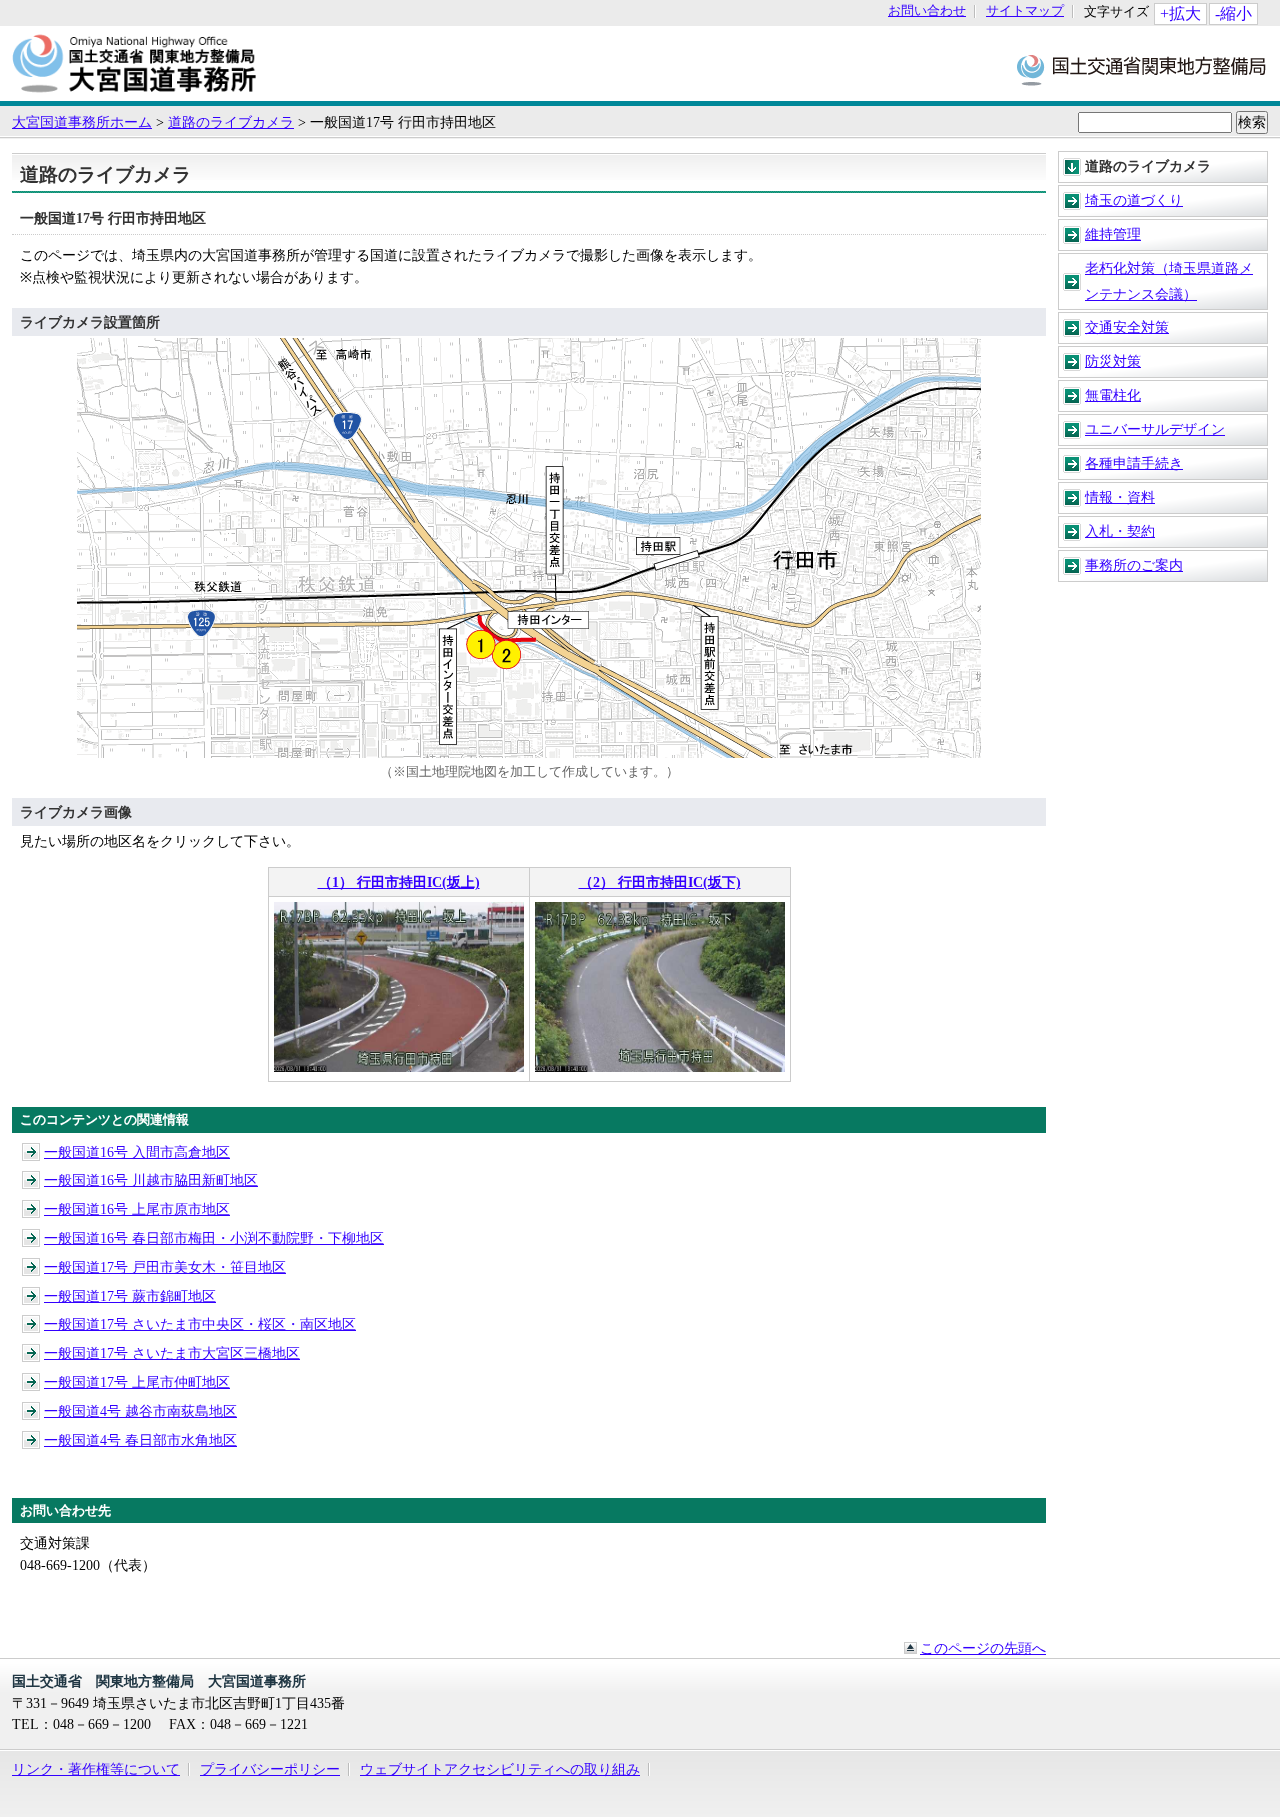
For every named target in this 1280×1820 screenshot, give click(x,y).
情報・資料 (1120, 497)
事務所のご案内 (1134, 565)
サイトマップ (1025, 11)
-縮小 (1233, 13)
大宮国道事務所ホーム (82, 122)
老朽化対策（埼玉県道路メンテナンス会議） (1169, 281)
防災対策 (1113, 361)
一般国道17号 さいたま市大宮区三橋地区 (172, 1353)
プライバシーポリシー (270, 1769)
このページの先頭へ (983, 1648)
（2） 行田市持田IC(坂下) (660, 882)
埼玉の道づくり (1134, 200)
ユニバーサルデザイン (1155, 429)
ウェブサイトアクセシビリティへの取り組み (500, 1769)
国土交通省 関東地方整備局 (1142, 68)
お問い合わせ (927, 11)
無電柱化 (1113, 395)
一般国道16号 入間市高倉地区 (137, 1152)
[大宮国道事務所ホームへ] (135, 91)
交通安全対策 (1127, 327)
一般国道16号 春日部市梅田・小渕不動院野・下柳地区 (214, 1238)
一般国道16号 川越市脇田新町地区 (151, 1180)
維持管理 (1113, 234)
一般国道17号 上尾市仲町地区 (137, 1382)
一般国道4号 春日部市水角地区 (140, 1440)
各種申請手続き (1134, 463)
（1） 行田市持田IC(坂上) (399, 882)
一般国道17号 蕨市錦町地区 (130, 1296)
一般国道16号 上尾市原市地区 (137, 1209)
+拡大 (1180, 13)
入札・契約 (1120, 531)
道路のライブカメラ (231, 122)
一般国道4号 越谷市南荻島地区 (140, 1411)
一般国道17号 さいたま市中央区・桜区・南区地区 (200, 1324)
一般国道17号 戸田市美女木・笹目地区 (165, 1267)
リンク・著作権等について (96, 1769)
